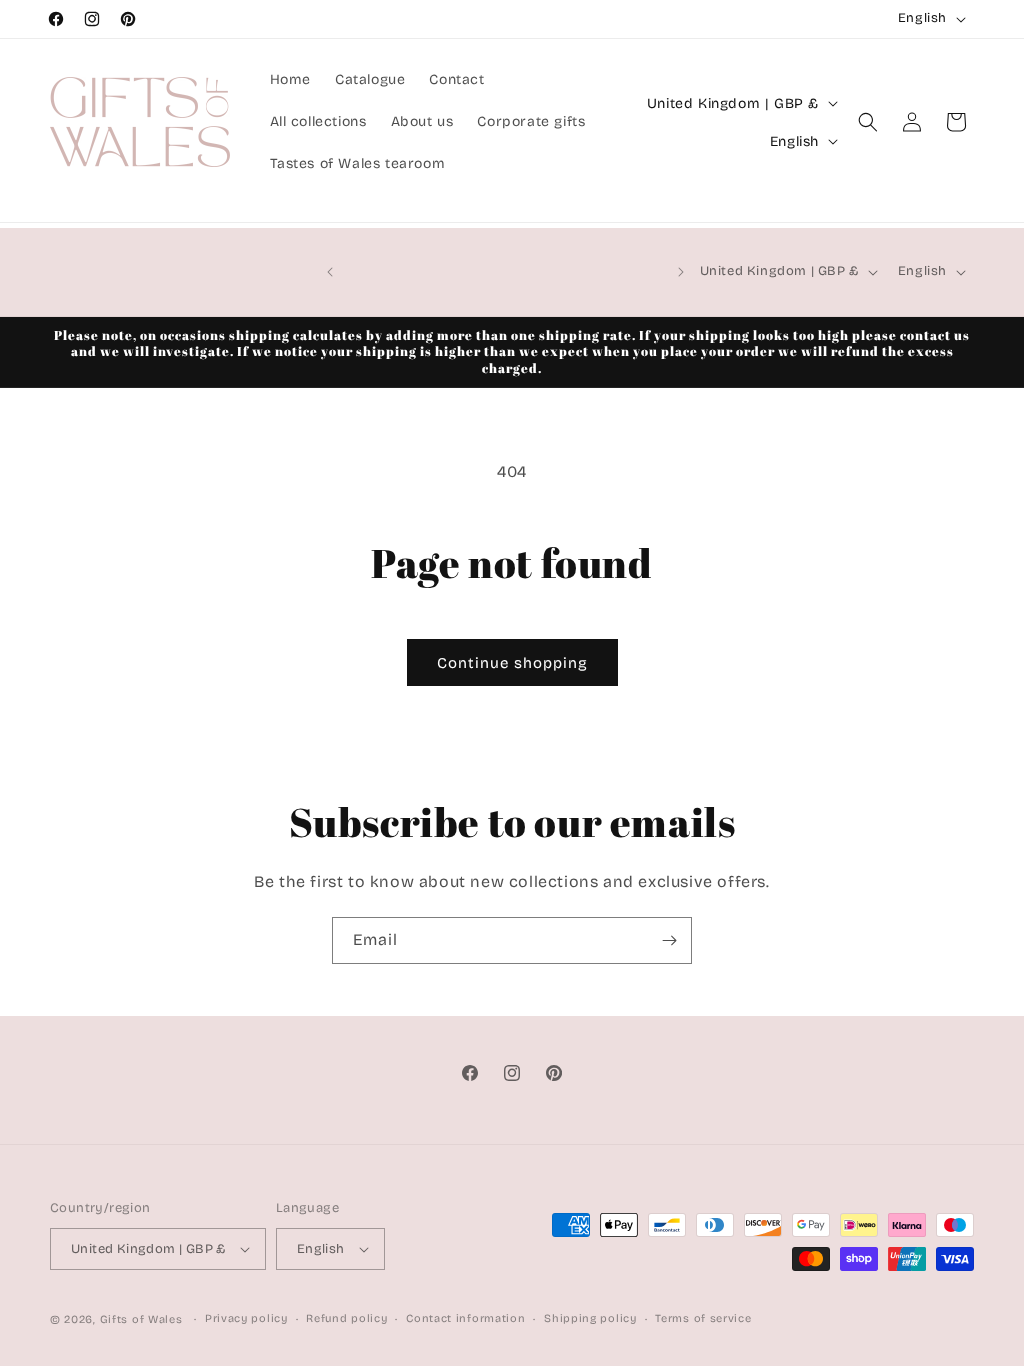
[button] (868, 122)
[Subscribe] (669, 940)
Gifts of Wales (141, 1319)
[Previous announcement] (330, 272)
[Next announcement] (681, 272)
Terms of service (703, 1318)
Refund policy (346, 1318)
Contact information (465, 1318)
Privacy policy (246, 1318)
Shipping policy (590, 1318)
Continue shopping (512, 663)
